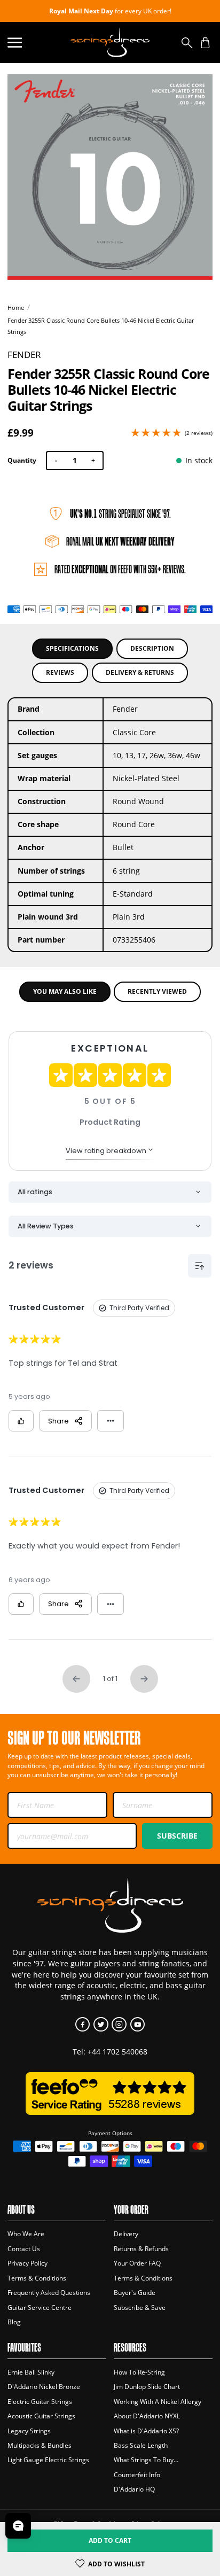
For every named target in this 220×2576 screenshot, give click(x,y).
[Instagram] (119, 2024)
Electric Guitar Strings (40, 2402)
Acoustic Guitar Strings (41, 2416)
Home (16, 308)
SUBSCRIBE (177, 1836)
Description (152, 648)
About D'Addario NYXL (147, 2416)
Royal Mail (120, 541)
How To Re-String (139, 2372)
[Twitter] (101, 2024)
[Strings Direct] (110, 42)
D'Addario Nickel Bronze (44, 2387)
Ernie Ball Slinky (31, 2372)
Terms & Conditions (37, 2278)
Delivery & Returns (140, 672)
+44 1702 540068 (117, 2052)
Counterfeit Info (137, 2475)
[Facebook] (82, 2024)
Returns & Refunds (141, 2249)
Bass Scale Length (141, 2445)
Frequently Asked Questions (49, 2293)
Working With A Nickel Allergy (158, 2402)
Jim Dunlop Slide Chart (147, 2387)
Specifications (72, 648)
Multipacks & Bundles (40, 2445)
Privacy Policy (27, 2263)
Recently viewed (157, 991)
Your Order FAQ (137, 2263)
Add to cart (110, 2540)
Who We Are (26, 2234)
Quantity (22, 460)
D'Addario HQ (134, 2489)
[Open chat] (18, 2526)
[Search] (187, 42)
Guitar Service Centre (40, 2307)
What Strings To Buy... (146, 2460)
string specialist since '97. (120, 513)
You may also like (65, 991)
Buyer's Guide (135, 2293)
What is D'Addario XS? (146, 2431)
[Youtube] (137, 2024)
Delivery (126, 2234)
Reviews (60, 672)
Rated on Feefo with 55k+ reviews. (120, 569)
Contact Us (24, 2249)
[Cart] (205, 42)
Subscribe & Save (140, 2307)
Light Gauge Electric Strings (48, 2460)
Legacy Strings (29, 2431)
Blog (14, 2322)
